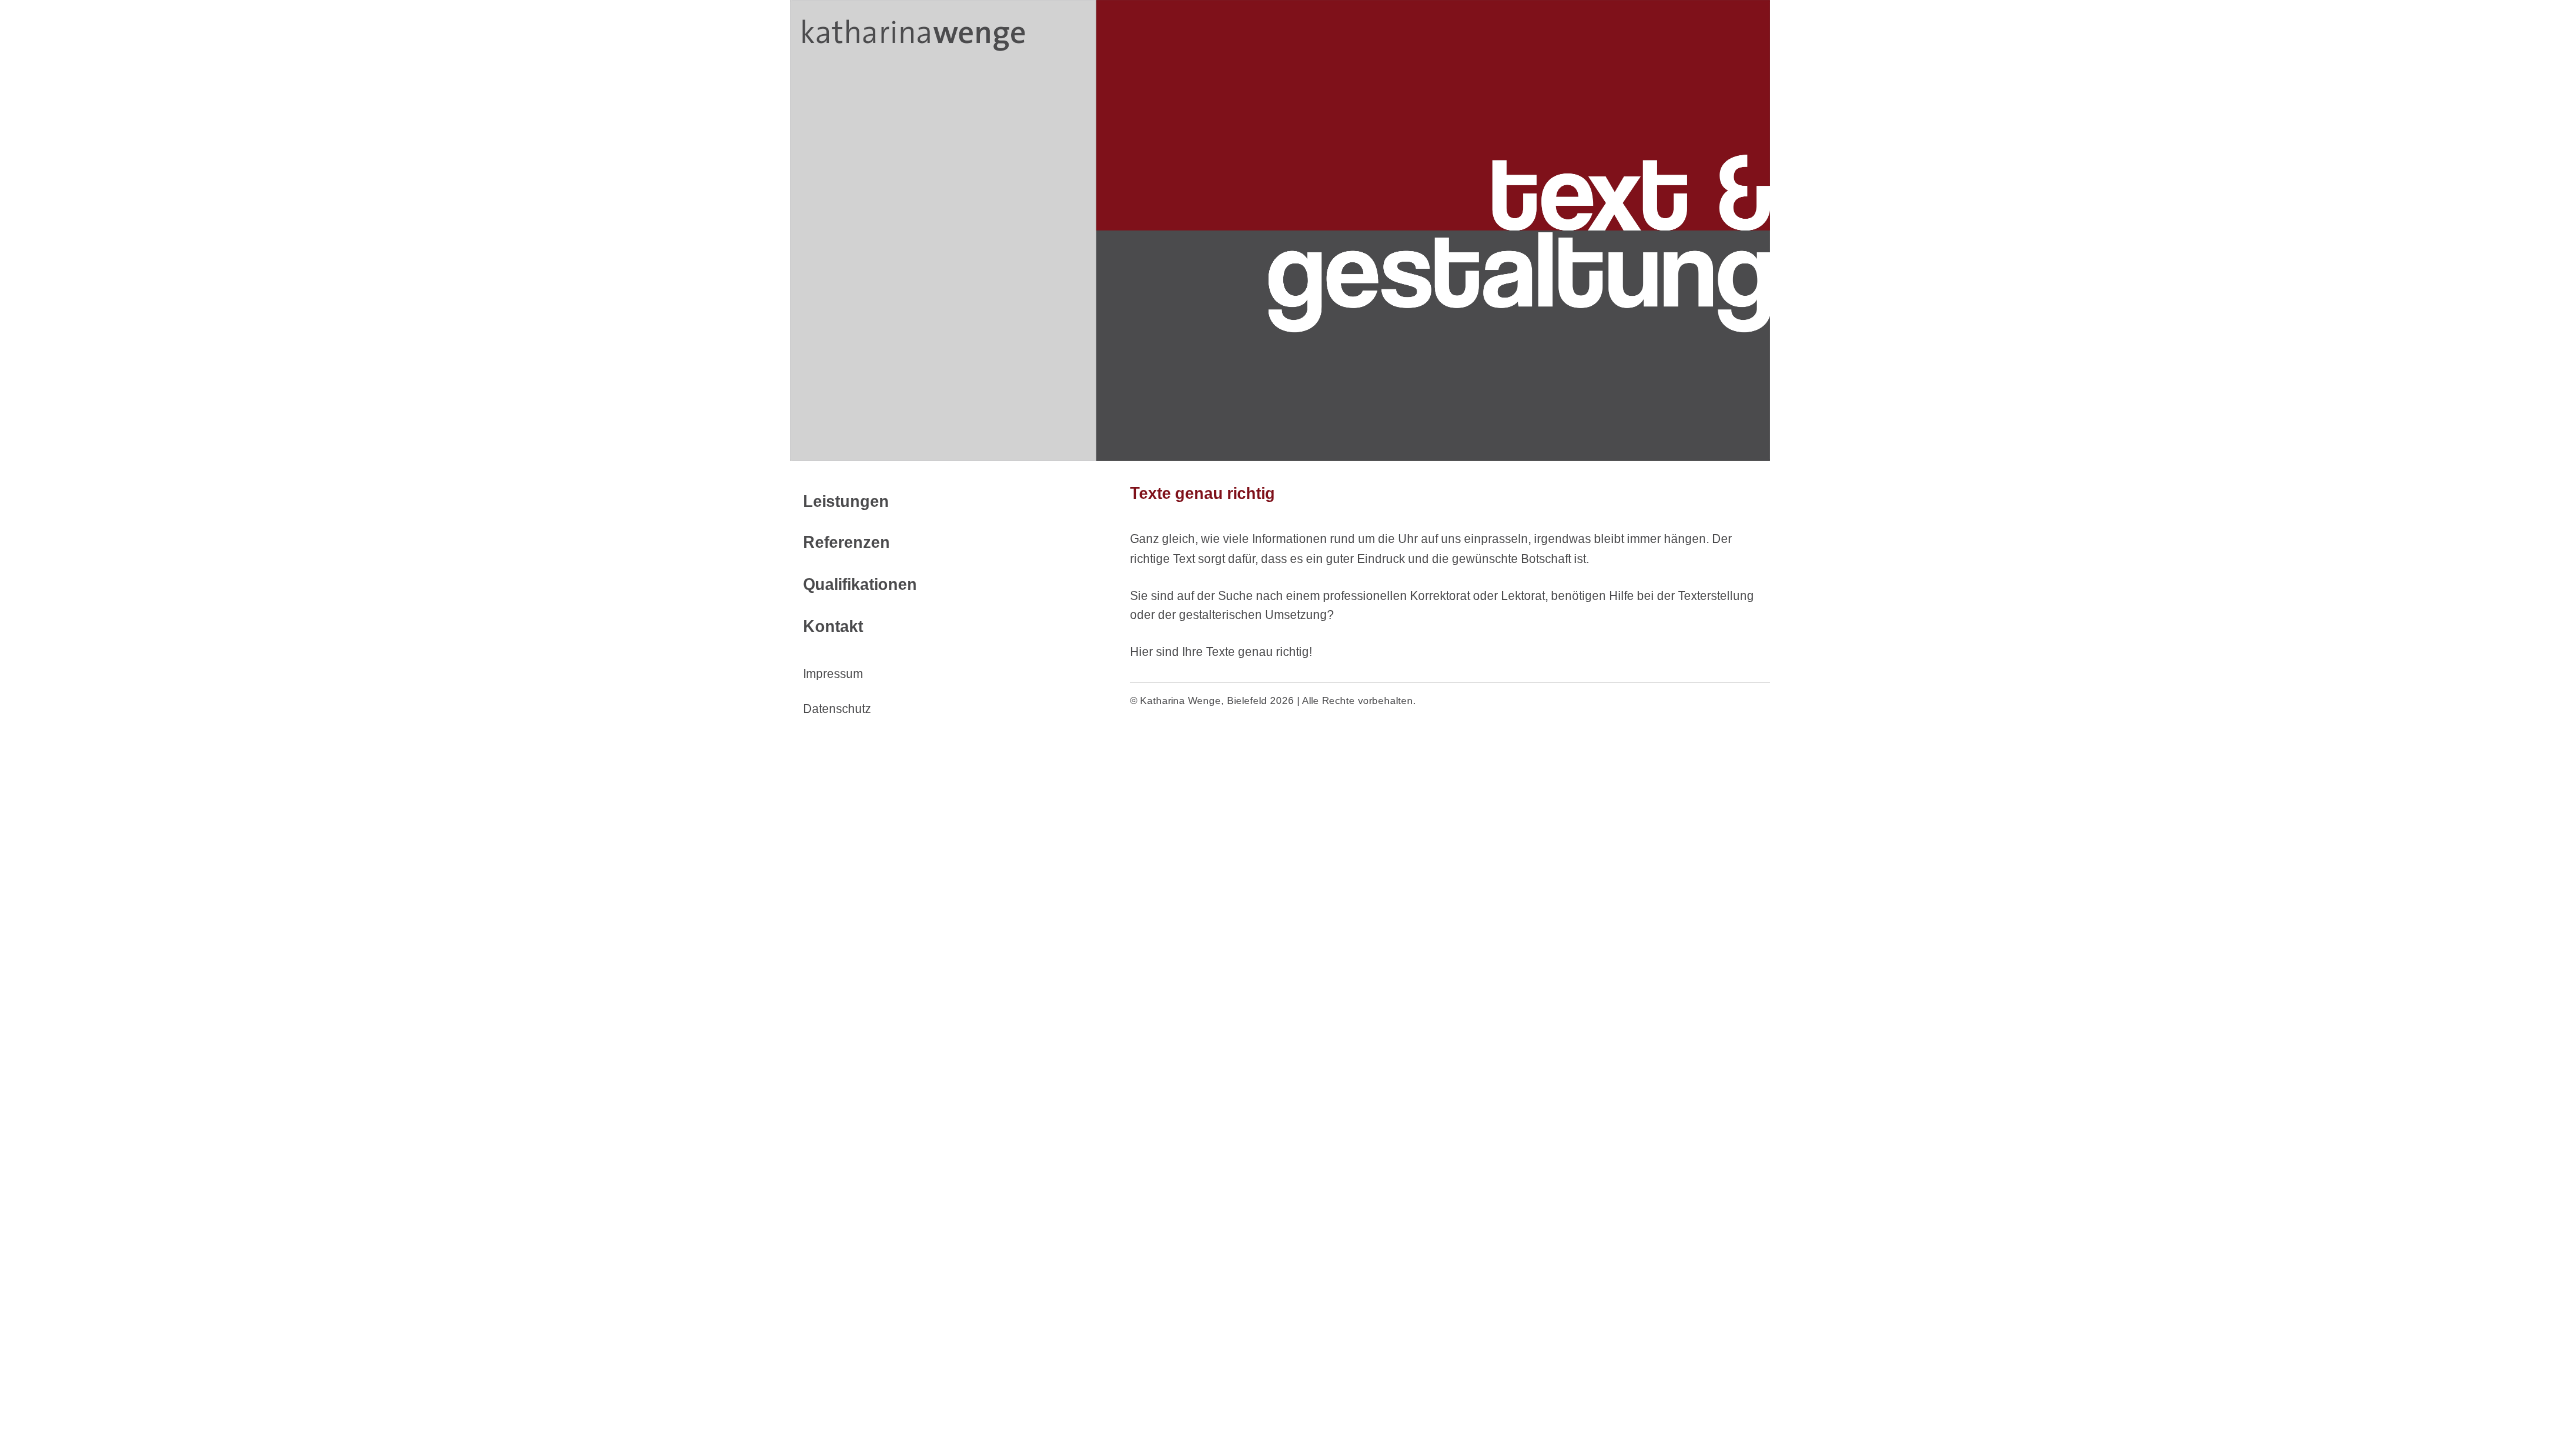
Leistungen (846, 501)
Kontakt (833, 626)
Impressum (833, 674)
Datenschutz (837, 709)
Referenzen (846, 542)
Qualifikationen (860, 584)
